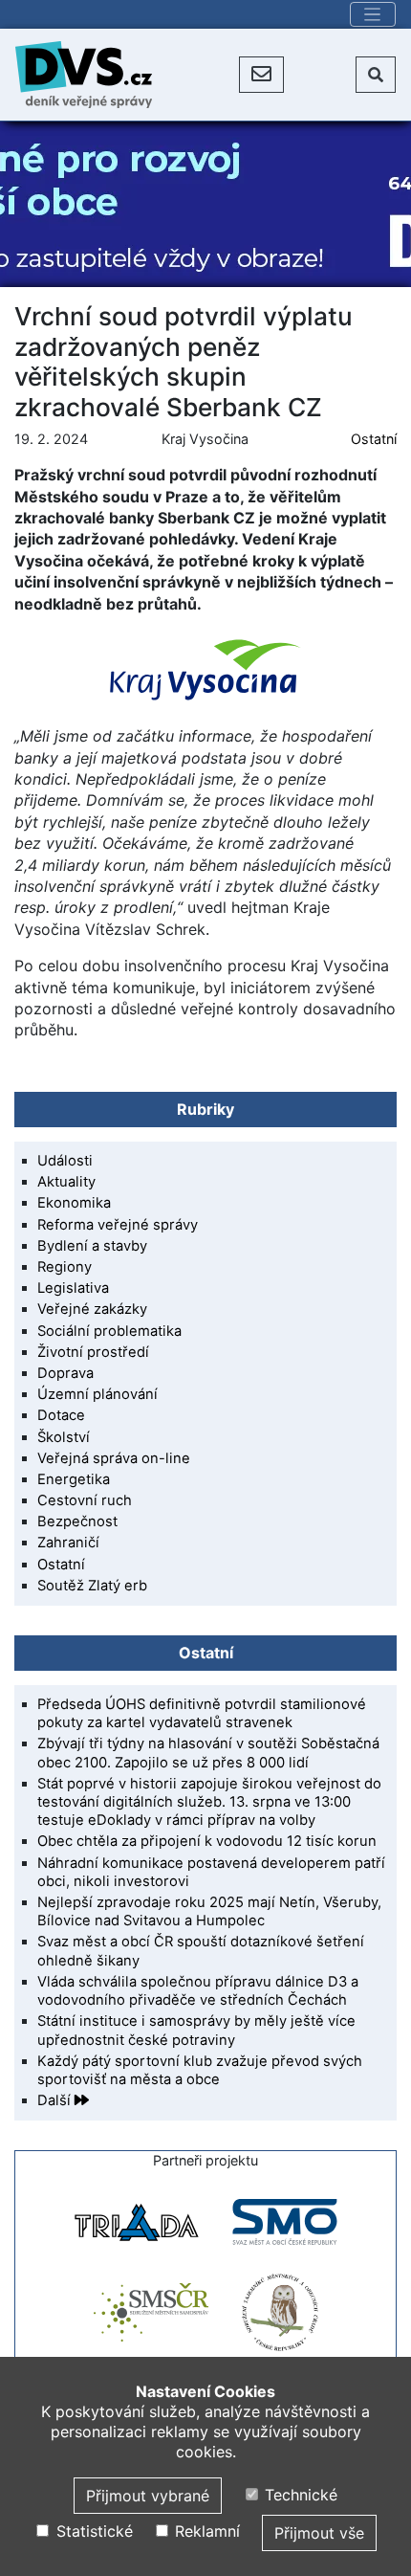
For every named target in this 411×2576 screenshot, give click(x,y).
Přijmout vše (319, 2533)
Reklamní (205, 2531)
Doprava (65, 1373)
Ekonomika (74, 1203)
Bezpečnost (77, 1521)
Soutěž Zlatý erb (92, 1586)
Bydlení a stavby (92, 1246)
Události (65, 1161)
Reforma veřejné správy (118, 1225)
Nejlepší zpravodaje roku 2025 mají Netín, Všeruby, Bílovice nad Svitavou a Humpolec (209, 1911)
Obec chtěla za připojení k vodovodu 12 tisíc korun (207, 1841)
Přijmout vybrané (148, 2496)
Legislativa (73, 1288)
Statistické (92, 2531)
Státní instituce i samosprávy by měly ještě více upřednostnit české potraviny (196, 2030)
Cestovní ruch (85, 1500)
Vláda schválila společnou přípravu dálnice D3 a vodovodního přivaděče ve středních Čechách (198, 1991)
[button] (261, 75)
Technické (299, 2495)
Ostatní (374, 439)
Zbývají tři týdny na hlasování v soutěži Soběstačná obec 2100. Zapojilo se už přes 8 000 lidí (208, 1753)
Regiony (65, 1267)
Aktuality (66, 1182)
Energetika (74, 1479)
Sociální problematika (109, 1331)
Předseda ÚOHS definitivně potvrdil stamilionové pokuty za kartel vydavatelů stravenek (202, 1713)
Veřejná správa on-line (114, 1458)
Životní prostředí (93, 1352)
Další (56, 2100)
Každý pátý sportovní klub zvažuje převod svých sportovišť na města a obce (200, 2070)
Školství (64, 1437)
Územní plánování (97, 1394)
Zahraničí (68, 1543)
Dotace (61, 1415)
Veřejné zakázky (92, 1309)
